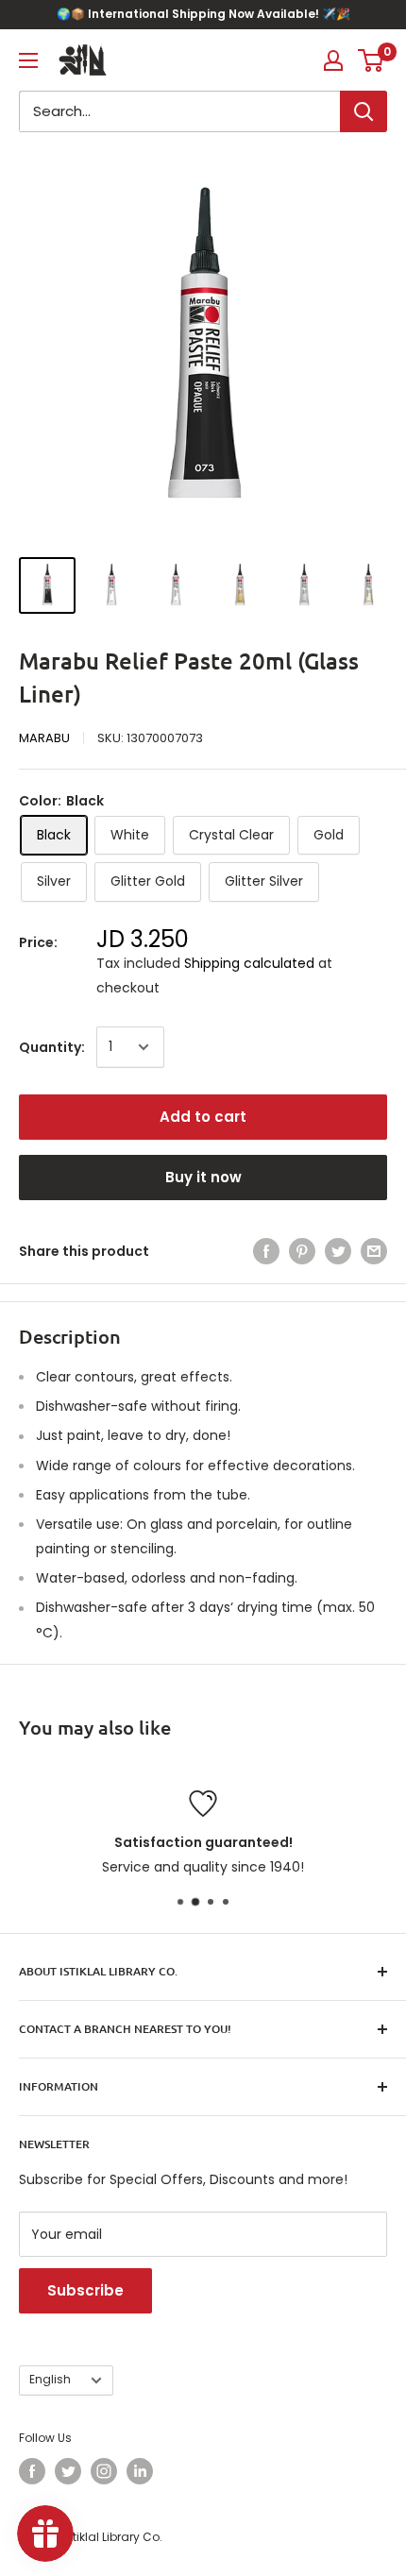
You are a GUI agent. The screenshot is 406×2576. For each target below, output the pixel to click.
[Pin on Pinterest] (302, 1251)
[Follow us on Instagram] (104, 2471)
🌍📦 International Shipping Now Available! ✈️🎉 (203, 14)
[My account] (333, 60)
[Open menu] (28, 60)
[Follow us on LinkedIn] (140, 2471)
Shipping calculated (249, 963)
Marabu (44, 738)
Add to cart (203, 1117)
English (50, 2380)
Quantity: (52, 1047)
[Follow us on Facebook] (32, 2471)
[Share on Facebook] (266, 1251)
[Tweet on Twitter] (338, 1251)
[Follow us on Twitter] (68, 2471)
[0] (372, 60)
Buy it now (203, 1177)
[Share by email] (374, 1251)
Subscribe (85, 2290)
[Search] (364, 111)
